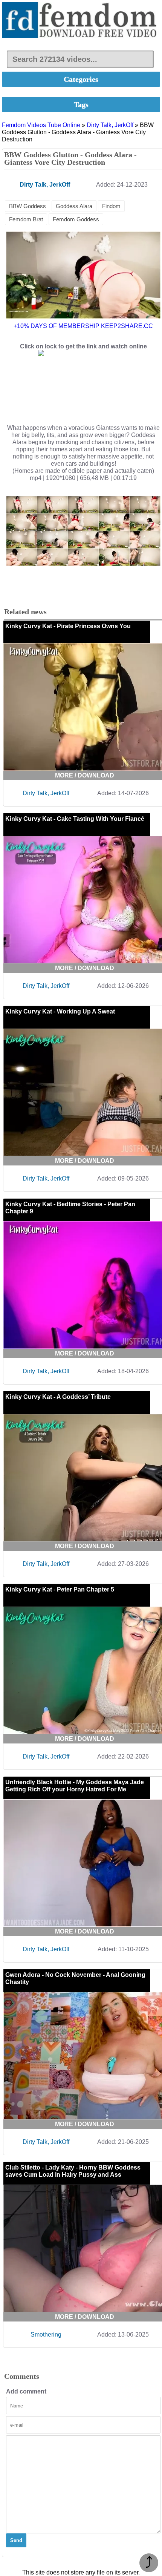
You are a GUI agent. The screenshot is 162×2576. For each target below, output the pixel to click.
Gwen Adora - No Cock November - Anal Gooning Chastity (75, 1978)
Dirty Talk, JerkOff (110, 125)
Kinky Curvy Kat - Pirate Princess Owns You (68, 626)
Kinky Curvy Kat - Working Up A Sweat (60, 1011)
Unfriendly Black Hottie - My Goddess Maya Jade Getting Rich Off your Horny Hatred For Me (75, 1786)
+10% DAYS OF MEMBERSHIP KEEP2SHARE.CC (83, 326)
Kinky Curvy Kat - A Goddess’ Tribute (58, 1397)
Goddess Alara (74, 206)
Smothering (46, 2334)
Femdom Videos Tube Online (41, 125)
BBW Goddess (28, 206)
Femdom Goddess (76, 219)
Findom (111, 206)
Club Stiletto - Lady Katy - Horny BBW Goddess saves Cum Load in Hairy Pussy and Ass (73, 2171)
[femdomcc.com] (81, 21)
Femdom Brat (26, 219)
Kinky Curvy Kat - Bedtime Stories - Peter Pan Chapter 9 (70, 1208)
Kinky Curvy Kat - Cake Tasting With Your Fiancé (75, 819)
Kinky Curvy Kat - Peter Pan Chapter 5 (60, 1589)
